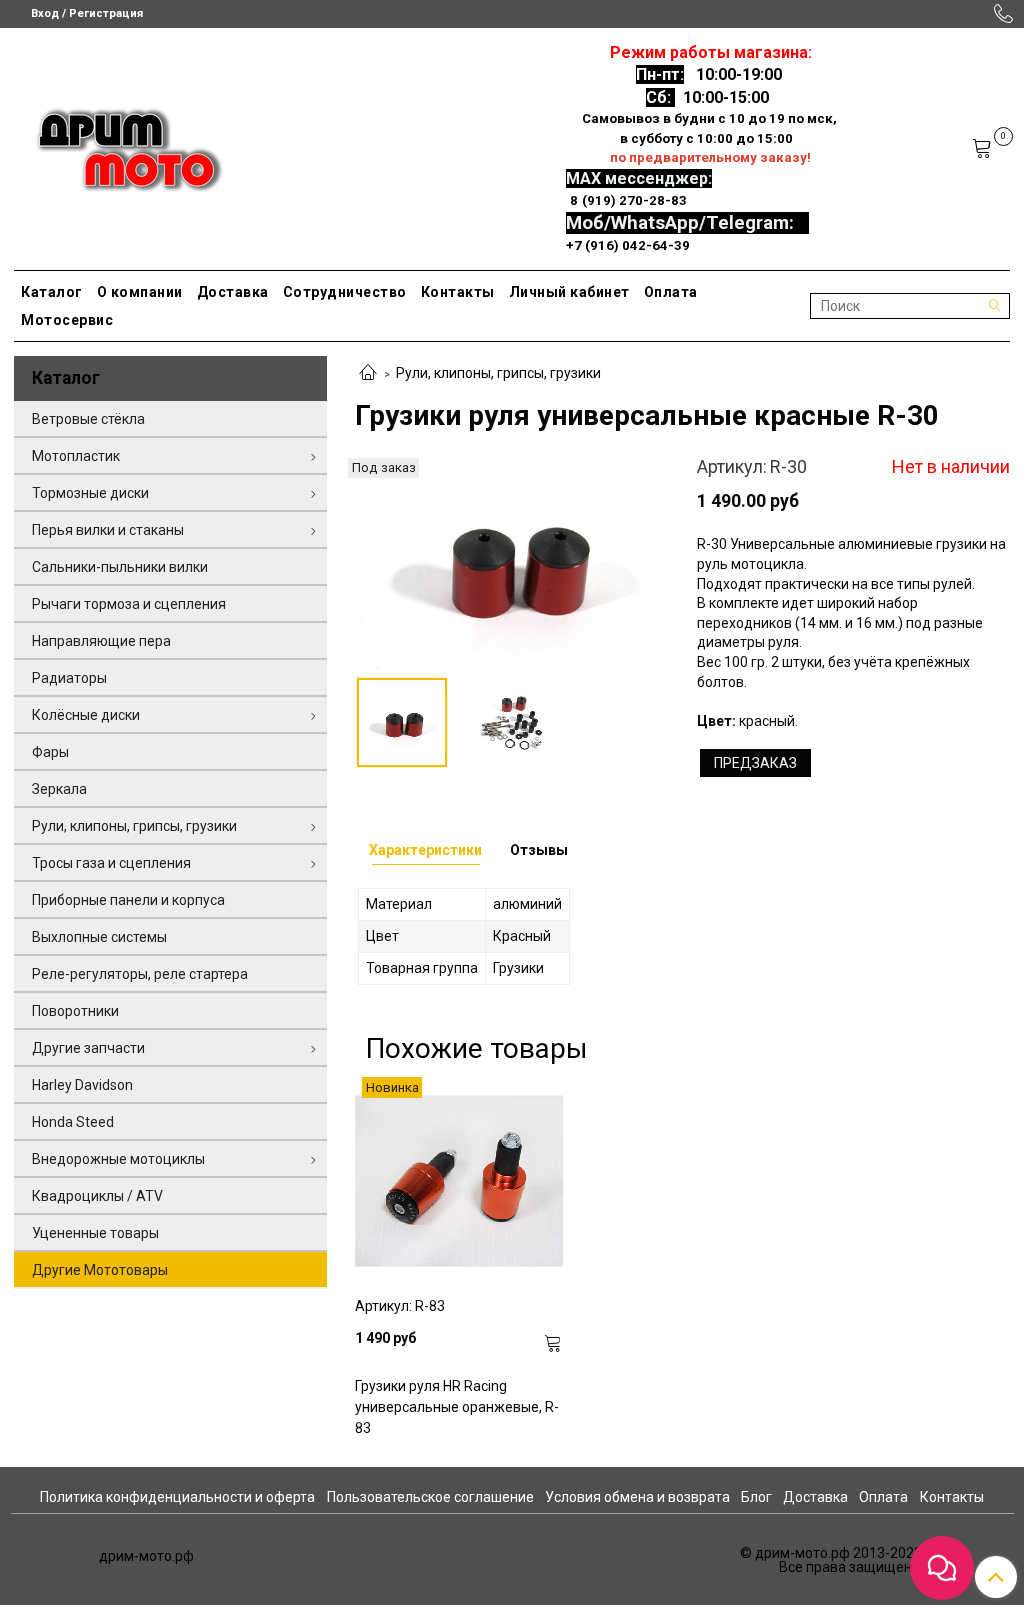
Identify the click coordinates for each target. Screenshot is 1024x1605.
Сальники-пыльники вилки (120, 567)
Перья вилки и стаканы (108, 530)
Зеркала (59, 789)
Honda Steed (73, 1122)
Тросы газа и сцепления (111, 863)
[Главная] (368, 374)
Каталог (52, 292)
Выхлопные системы (99, 937)
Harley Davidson (82, 1085)
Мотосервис (67, 320)
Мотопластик (76, 456)
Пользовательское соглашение (430, 1497)
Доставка (233, 292)
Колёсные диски (86, 715)
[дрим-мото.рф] (120, 144)
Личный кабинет (569, 292)
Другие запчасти (88, 1048)
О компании (140, 292)
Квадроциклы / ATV (97, 1196)
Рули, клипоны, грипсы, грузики (498, 373)
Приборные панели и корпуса (128, 900)
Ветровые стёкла (88, 419)
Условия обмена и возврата (637, 1497)
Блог (756, 1497)
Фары (50, 752)
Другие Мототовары (100, 1270)
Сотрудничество (345, 292)
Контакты (458, 292)
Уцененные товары (95, 1233)
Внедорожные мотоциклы (118, 1159)
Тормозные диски (90, 493)
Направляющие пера (101, 641)
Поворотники (75, 1011)
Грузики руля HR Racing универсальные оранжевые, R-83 (457, 1407)
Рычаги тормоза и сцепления (129, 604)
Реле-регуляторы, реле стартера (140, 974)
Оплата (671, 292)
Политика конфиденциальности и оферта (177, 1497)
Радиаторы (69, 678)
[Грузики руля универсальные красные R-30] (511, 562)
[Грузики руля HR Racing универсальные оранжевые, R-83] (459, 1181)
